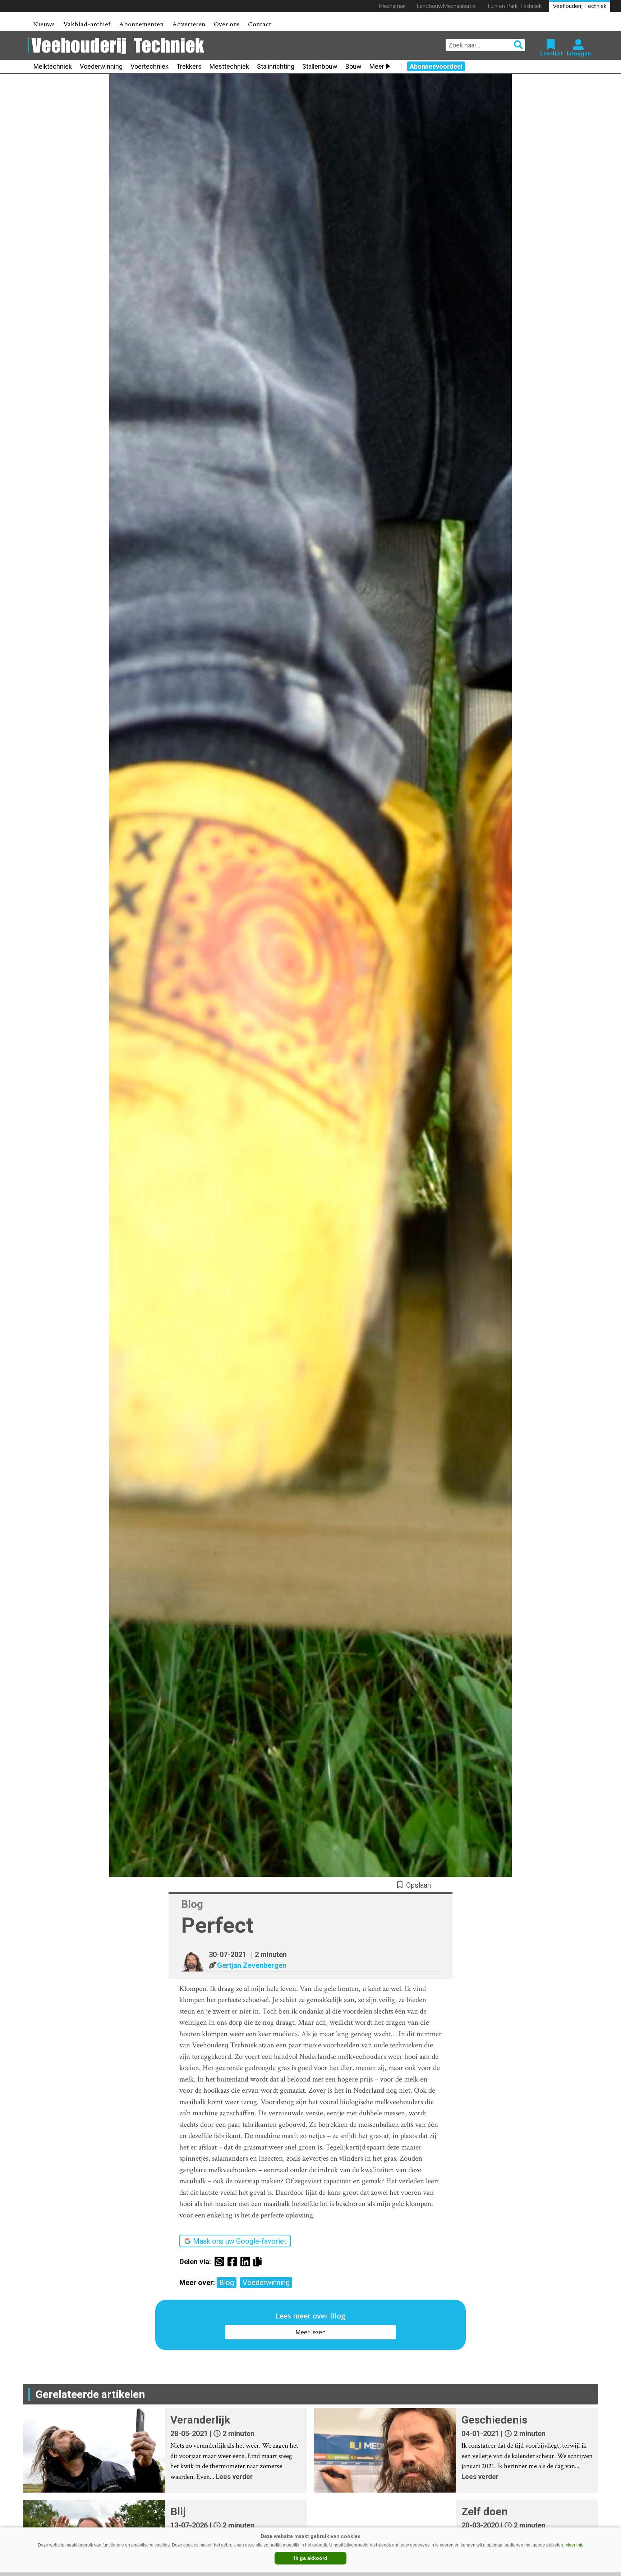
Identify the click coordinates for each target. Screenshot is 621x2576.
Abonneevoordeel (436, 66)
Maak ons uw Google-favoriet (240, 2241)
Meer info (574, 2545)
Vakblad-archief (87, 24)
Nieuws (44, 24)
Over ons (227, 24)
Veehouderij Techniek (580, 6)
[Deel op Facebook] (234, 2262)
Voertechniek (149, 66)
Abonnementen (141, 24)
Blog (227, 2283)
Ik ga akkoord (311, 2558)
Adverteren (189, 24)
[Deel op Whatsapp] (221, 2262)
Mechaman (392, 6)
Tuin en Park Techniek (514, 6)
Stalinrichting (276, 66)
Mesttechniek (229, 66)
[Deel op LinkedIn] (247, 2262)
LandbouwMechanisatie (446, 6)
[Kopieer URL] (259, 2261)
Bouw (353, 66)
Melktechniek (53, 66)
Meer (377, 66)
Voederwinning (101, 66)
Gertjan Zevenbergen (252, 1965)
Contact (260, 24)
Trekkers (189, 66)
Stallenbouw (320, 66)
